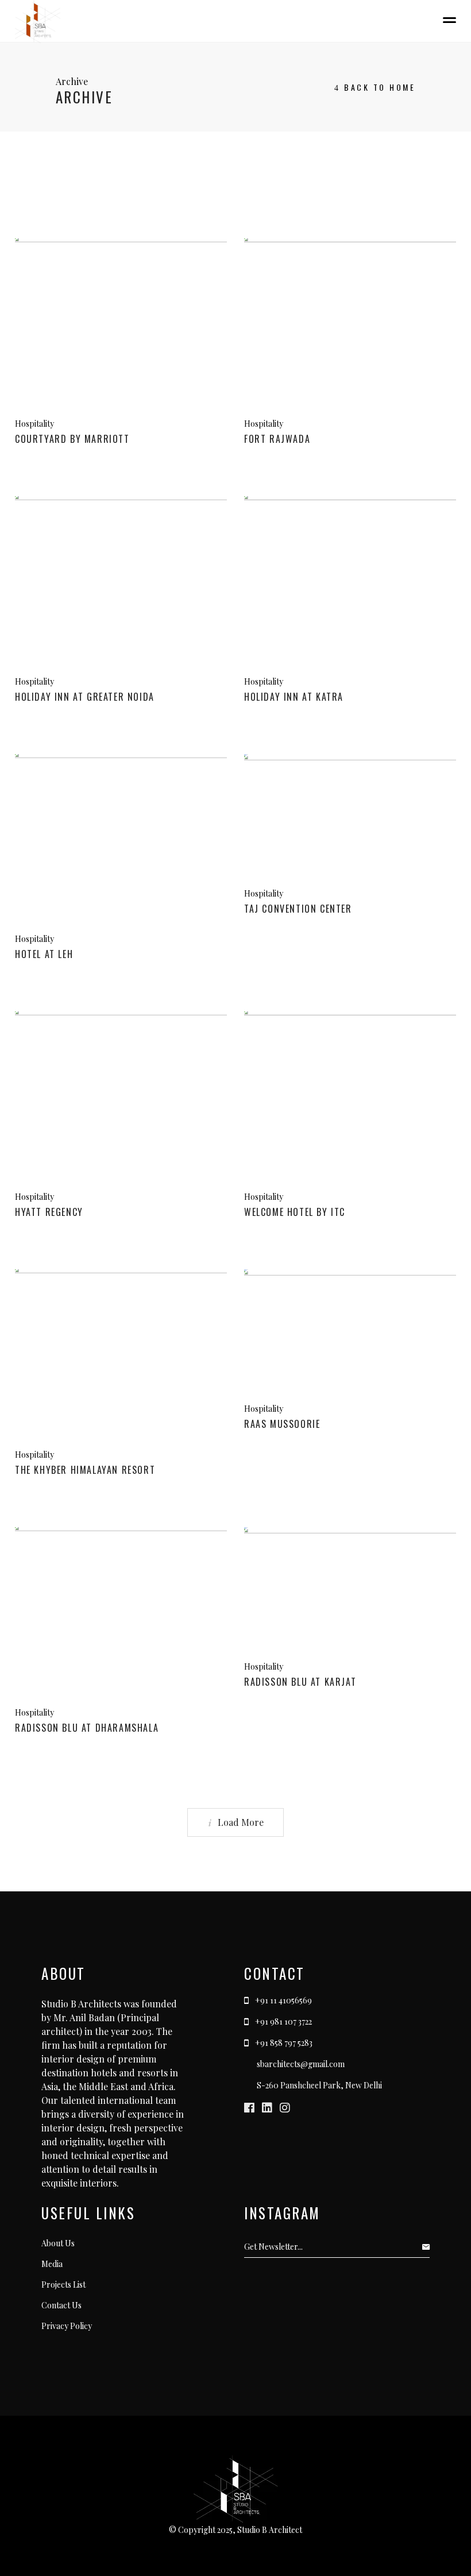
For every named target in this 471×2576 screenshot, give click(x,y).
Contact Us (61, 2305)
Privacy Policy (67, 2326)
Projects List (63, 2285)
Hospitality (34, 424)
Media (52, 2264)
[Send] (429, 2247)
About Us (58, 2243)
